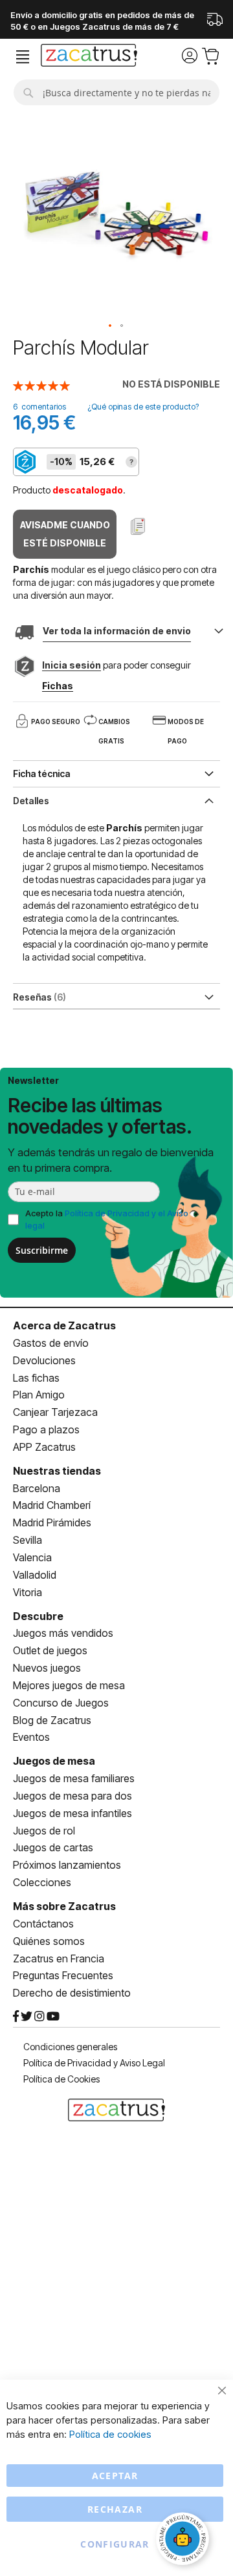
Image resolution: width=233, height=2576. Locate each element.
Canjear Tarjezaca (55, 1412)
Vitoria (28, 1592)
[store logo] (89, 57)
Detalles (31, 801)
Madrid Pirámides (52, 1522)
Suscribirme (42, 1250)
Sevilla (28, 1540)
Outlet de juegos (50, 1650)
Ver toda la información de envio (117, 631)
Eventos (31, 1737)
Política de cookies (110, 2434)
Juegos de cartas (53, 1847)
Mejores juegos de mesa (69, 1685)
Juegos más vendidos (63, 1633)
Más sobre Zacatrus (64, 1906)
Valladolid (35, 1575)
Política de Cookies (61, 2079)
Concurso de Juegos (61, 1703)
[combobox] (116, 92)
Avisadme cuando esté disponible (65, 534)
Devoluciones (44, 1360)
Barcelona (37, 1488)
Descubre (38, 1616)
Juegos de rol (44, 1831)
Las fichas (36, 1378)
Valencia (32, 1557)
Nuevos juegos (47, 1668)
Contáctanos (43, 1924)
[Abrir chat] (184, 2540)
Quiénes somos (49, 1941)
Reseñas (38, 997)
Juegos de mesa (54, 1761)
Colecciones (42, 1882)
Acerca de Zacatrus (64, 1325)
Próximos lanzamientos (67, 1865)
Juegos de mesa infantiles (72, 1813)
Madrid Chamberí (52, 1505)
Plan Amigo (39, 1395)
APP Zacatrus (44, 1447)
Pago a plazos (46, 1429)
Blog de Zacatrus (52, 1720)
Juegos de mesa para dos (72, 1796)
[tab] (116, 800)
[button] (111, 326)
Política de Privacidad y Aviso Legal (94, 2063)
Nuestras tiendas (57, 1471)
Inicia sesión (72, 665)
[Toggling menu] (23, 57)
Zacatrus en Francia (59, 1958)
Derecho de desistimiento (72, 1993)
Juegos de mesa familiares (74, 1778)
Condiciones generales (70, 2047)
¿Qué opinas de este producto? (143, 407)
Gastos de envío (51, 1343)
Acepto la (107, 1219)
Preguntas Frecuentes (63, 1975)
